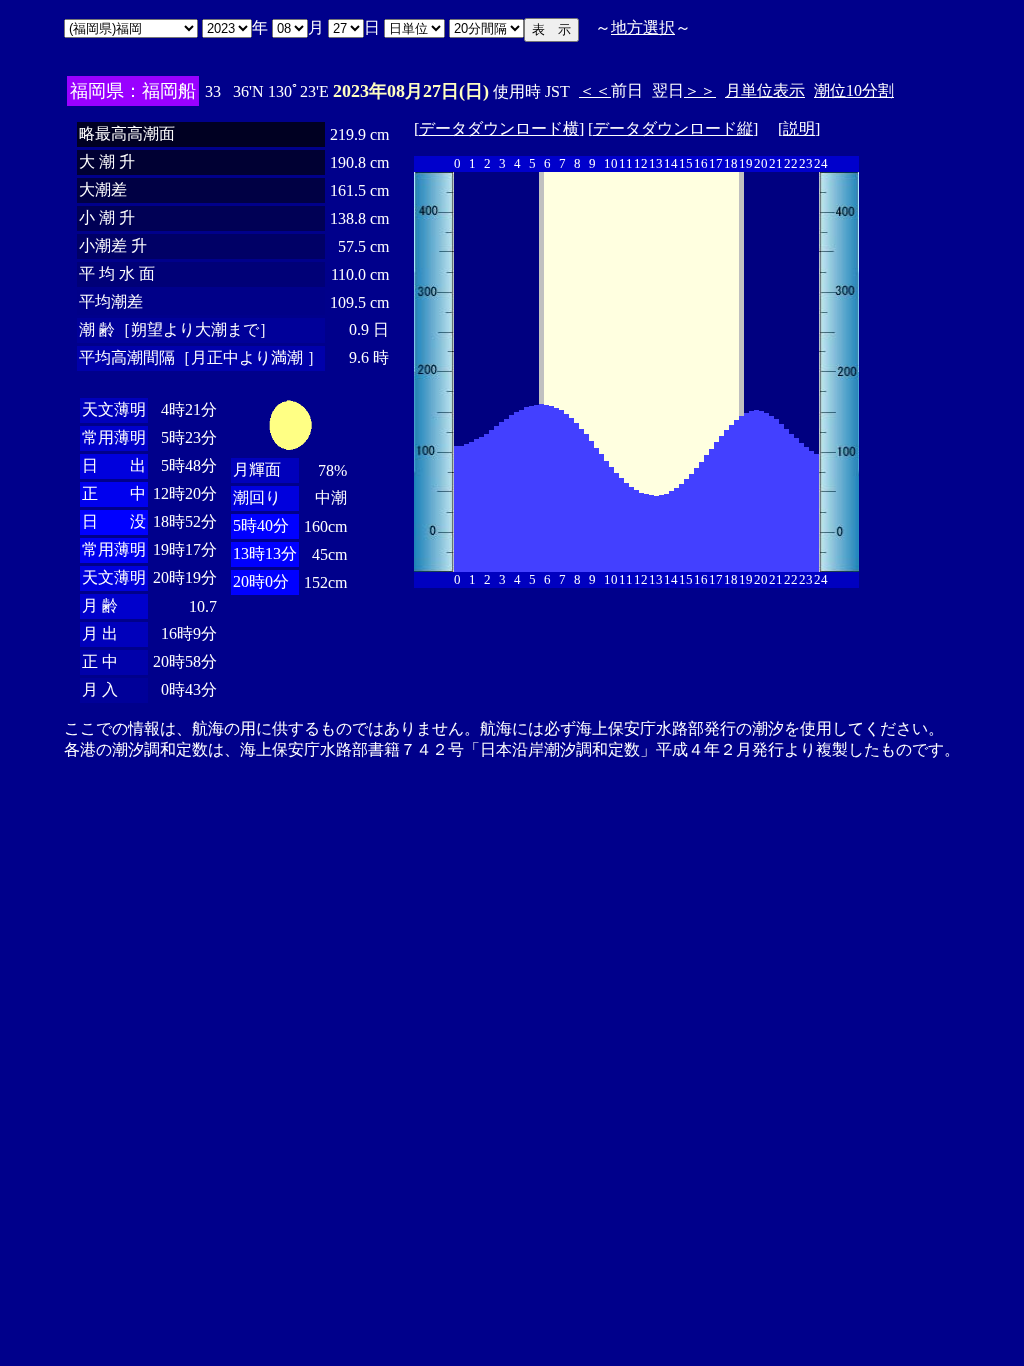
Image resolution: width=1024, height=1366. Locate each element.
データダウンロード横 (499, 128)
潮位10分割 (854, 90)
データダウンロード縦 (673, 128)
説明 (799, 128)
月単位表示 (765, 90)
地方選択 (643, 27)
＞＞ (700, 90)
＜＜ (595, 90)
